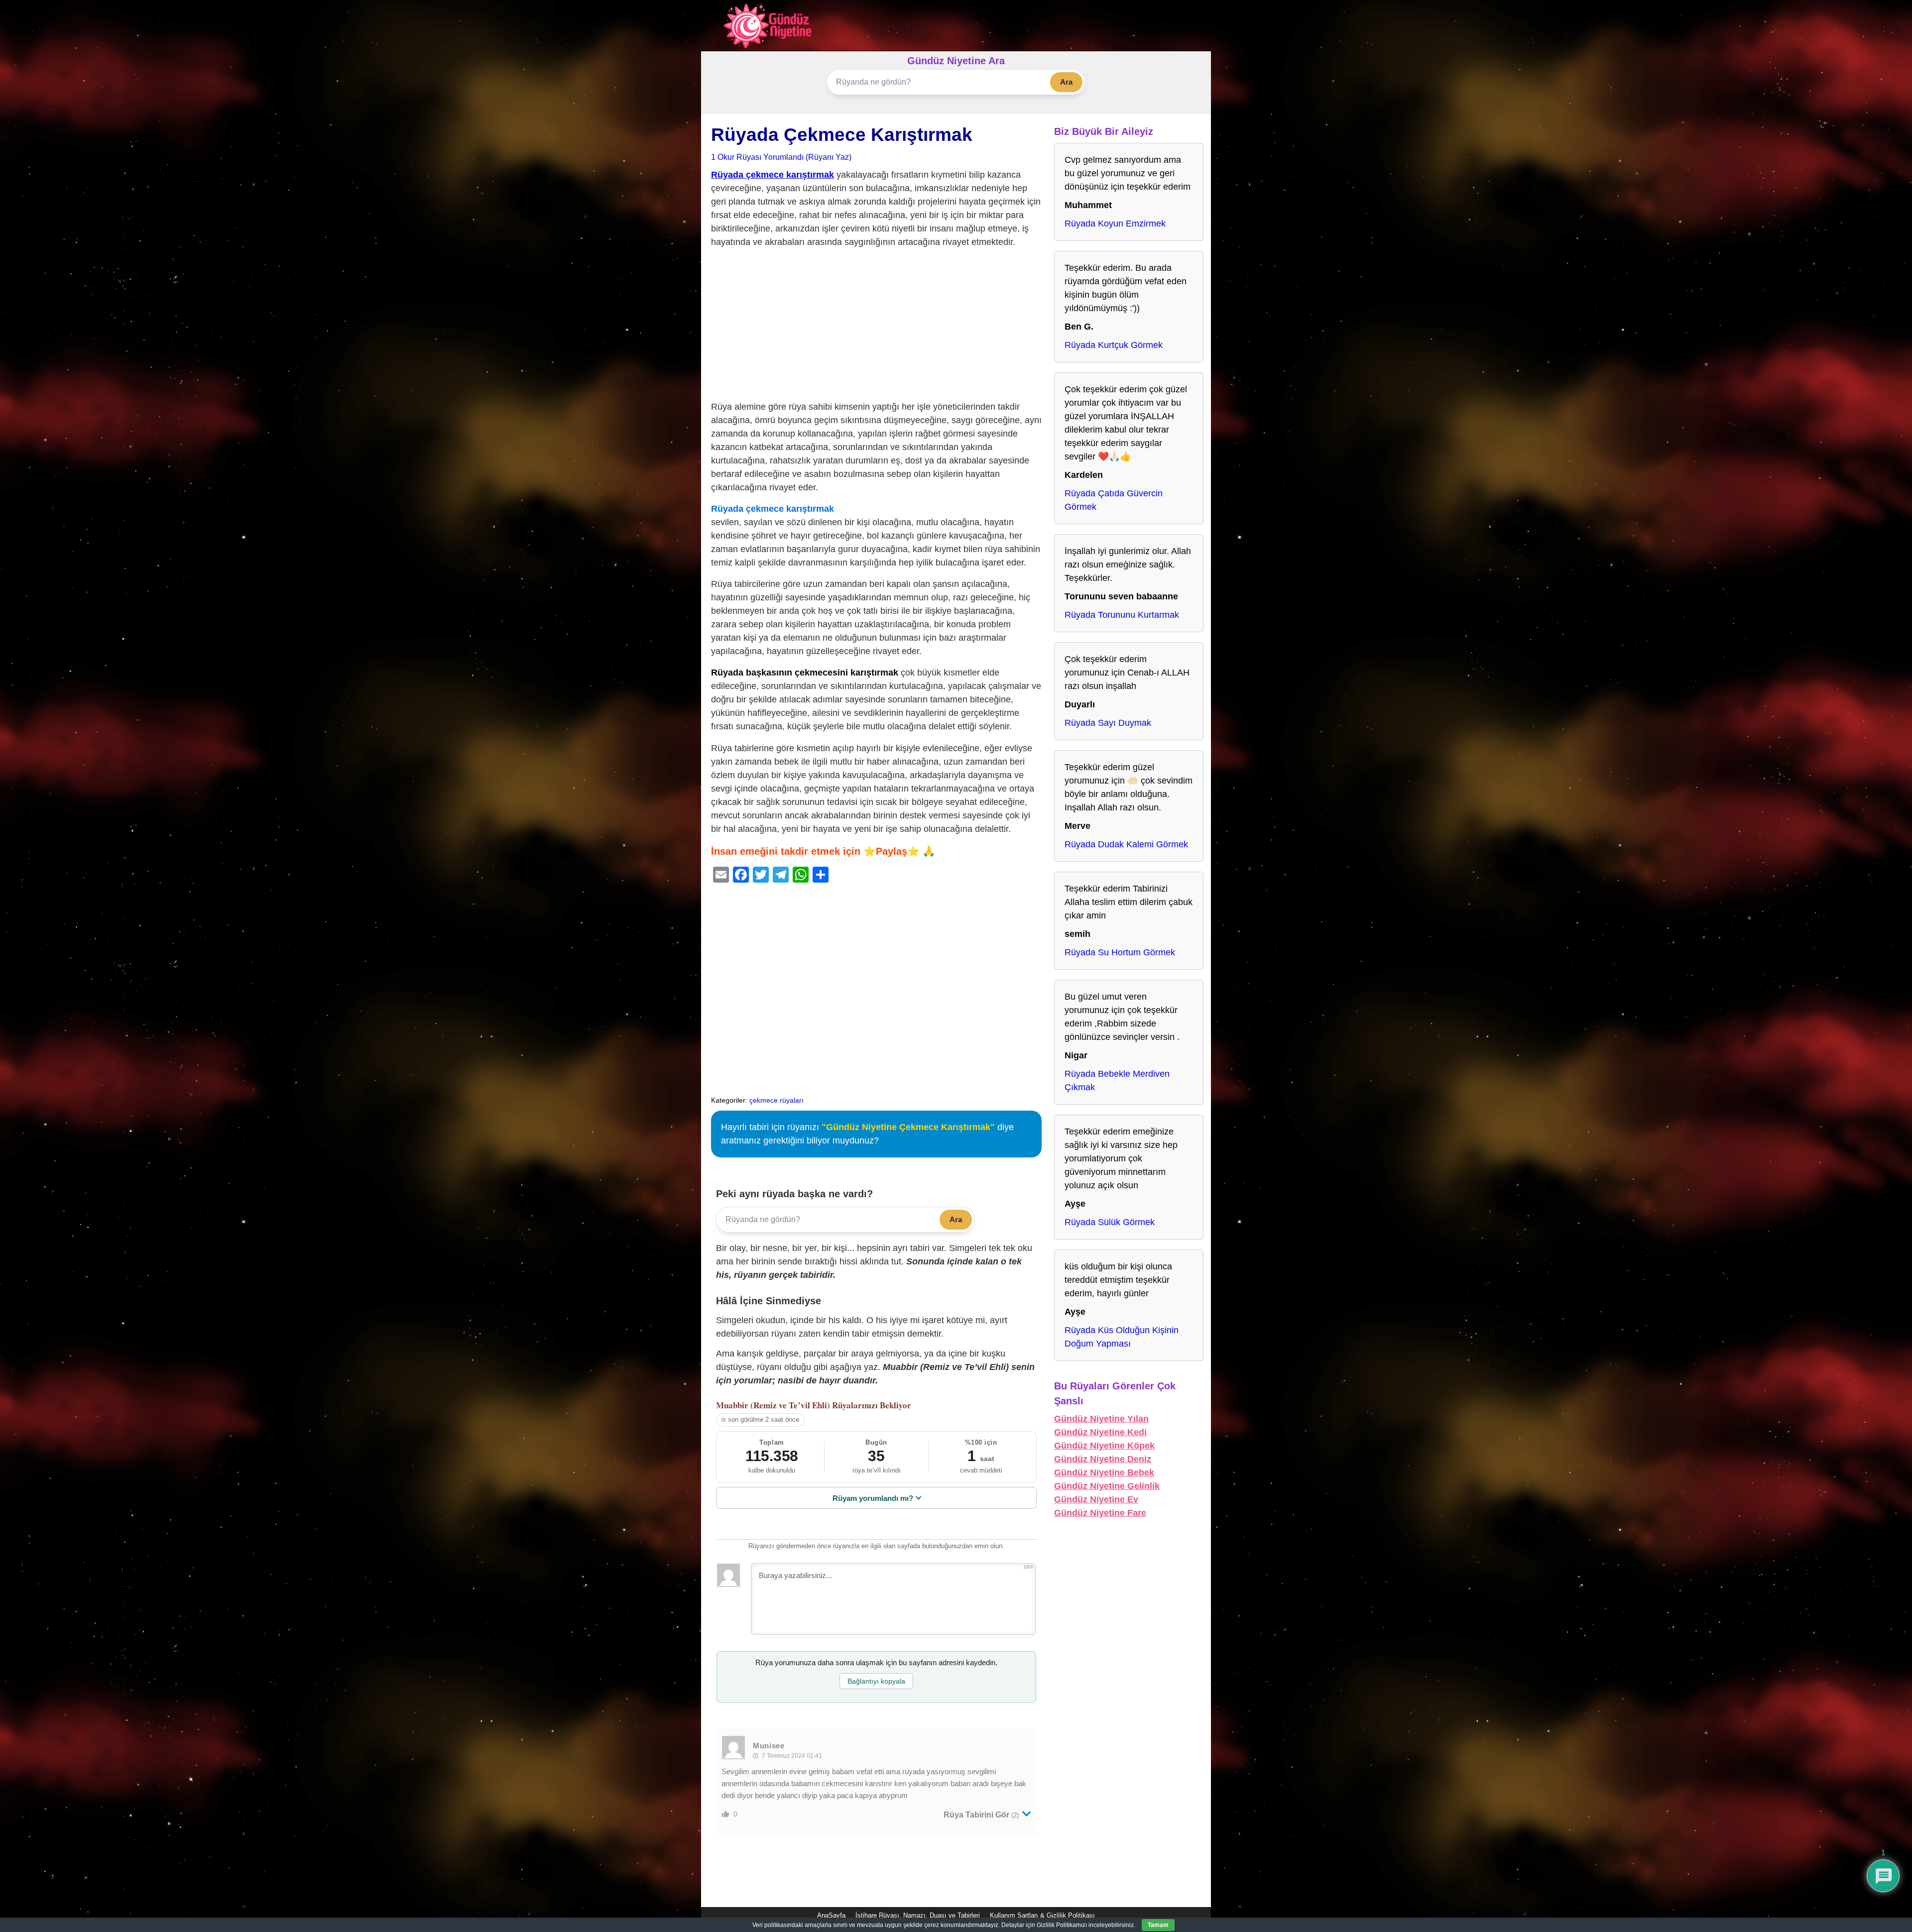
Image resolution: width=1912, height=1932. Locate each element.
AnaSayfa (831, 1915)
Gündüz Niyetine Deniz (1103, 1459)
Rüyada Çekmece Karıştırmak (842, 135)
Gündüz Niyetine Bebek (1104, 1473)
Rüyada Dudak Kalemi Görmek (1126, 844)
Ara (1066, 82)
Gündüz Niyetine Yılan (1101, 1419)
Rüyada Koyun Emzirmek (1115, 224)
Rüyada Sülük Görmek (1110, 1222)
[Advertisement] (876, 327)
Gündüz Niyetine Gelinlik (1107, 1486)
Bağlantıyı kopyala (876, 1681)
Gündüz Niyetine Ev (1096, 1499)
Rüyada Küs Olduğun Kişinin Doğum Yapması (1122, 1337)
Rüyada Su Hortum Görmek (1120, 952)
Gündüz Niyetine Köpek (1104, 1446)
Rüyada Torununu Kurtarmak (1122, 615)
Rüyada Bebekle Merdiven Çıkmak (1117, 1080)
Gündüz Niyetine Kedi (1100, 1432)
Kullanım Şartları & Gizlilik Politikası (1042, 1915)
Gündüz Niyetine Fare (1100, 1513)
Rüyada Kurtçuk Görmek (1114, 345)
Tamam (1158, 1925)
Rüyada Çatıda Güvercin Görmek (1114, 500)
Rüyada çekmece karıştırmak (773, 175)
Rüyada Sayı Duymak (1108, 723)
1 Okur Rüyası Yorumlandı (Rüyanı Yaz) (781, 157)
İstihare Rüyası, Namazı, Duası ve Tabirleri (918, 1915)
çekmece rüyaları (777, 1100)
